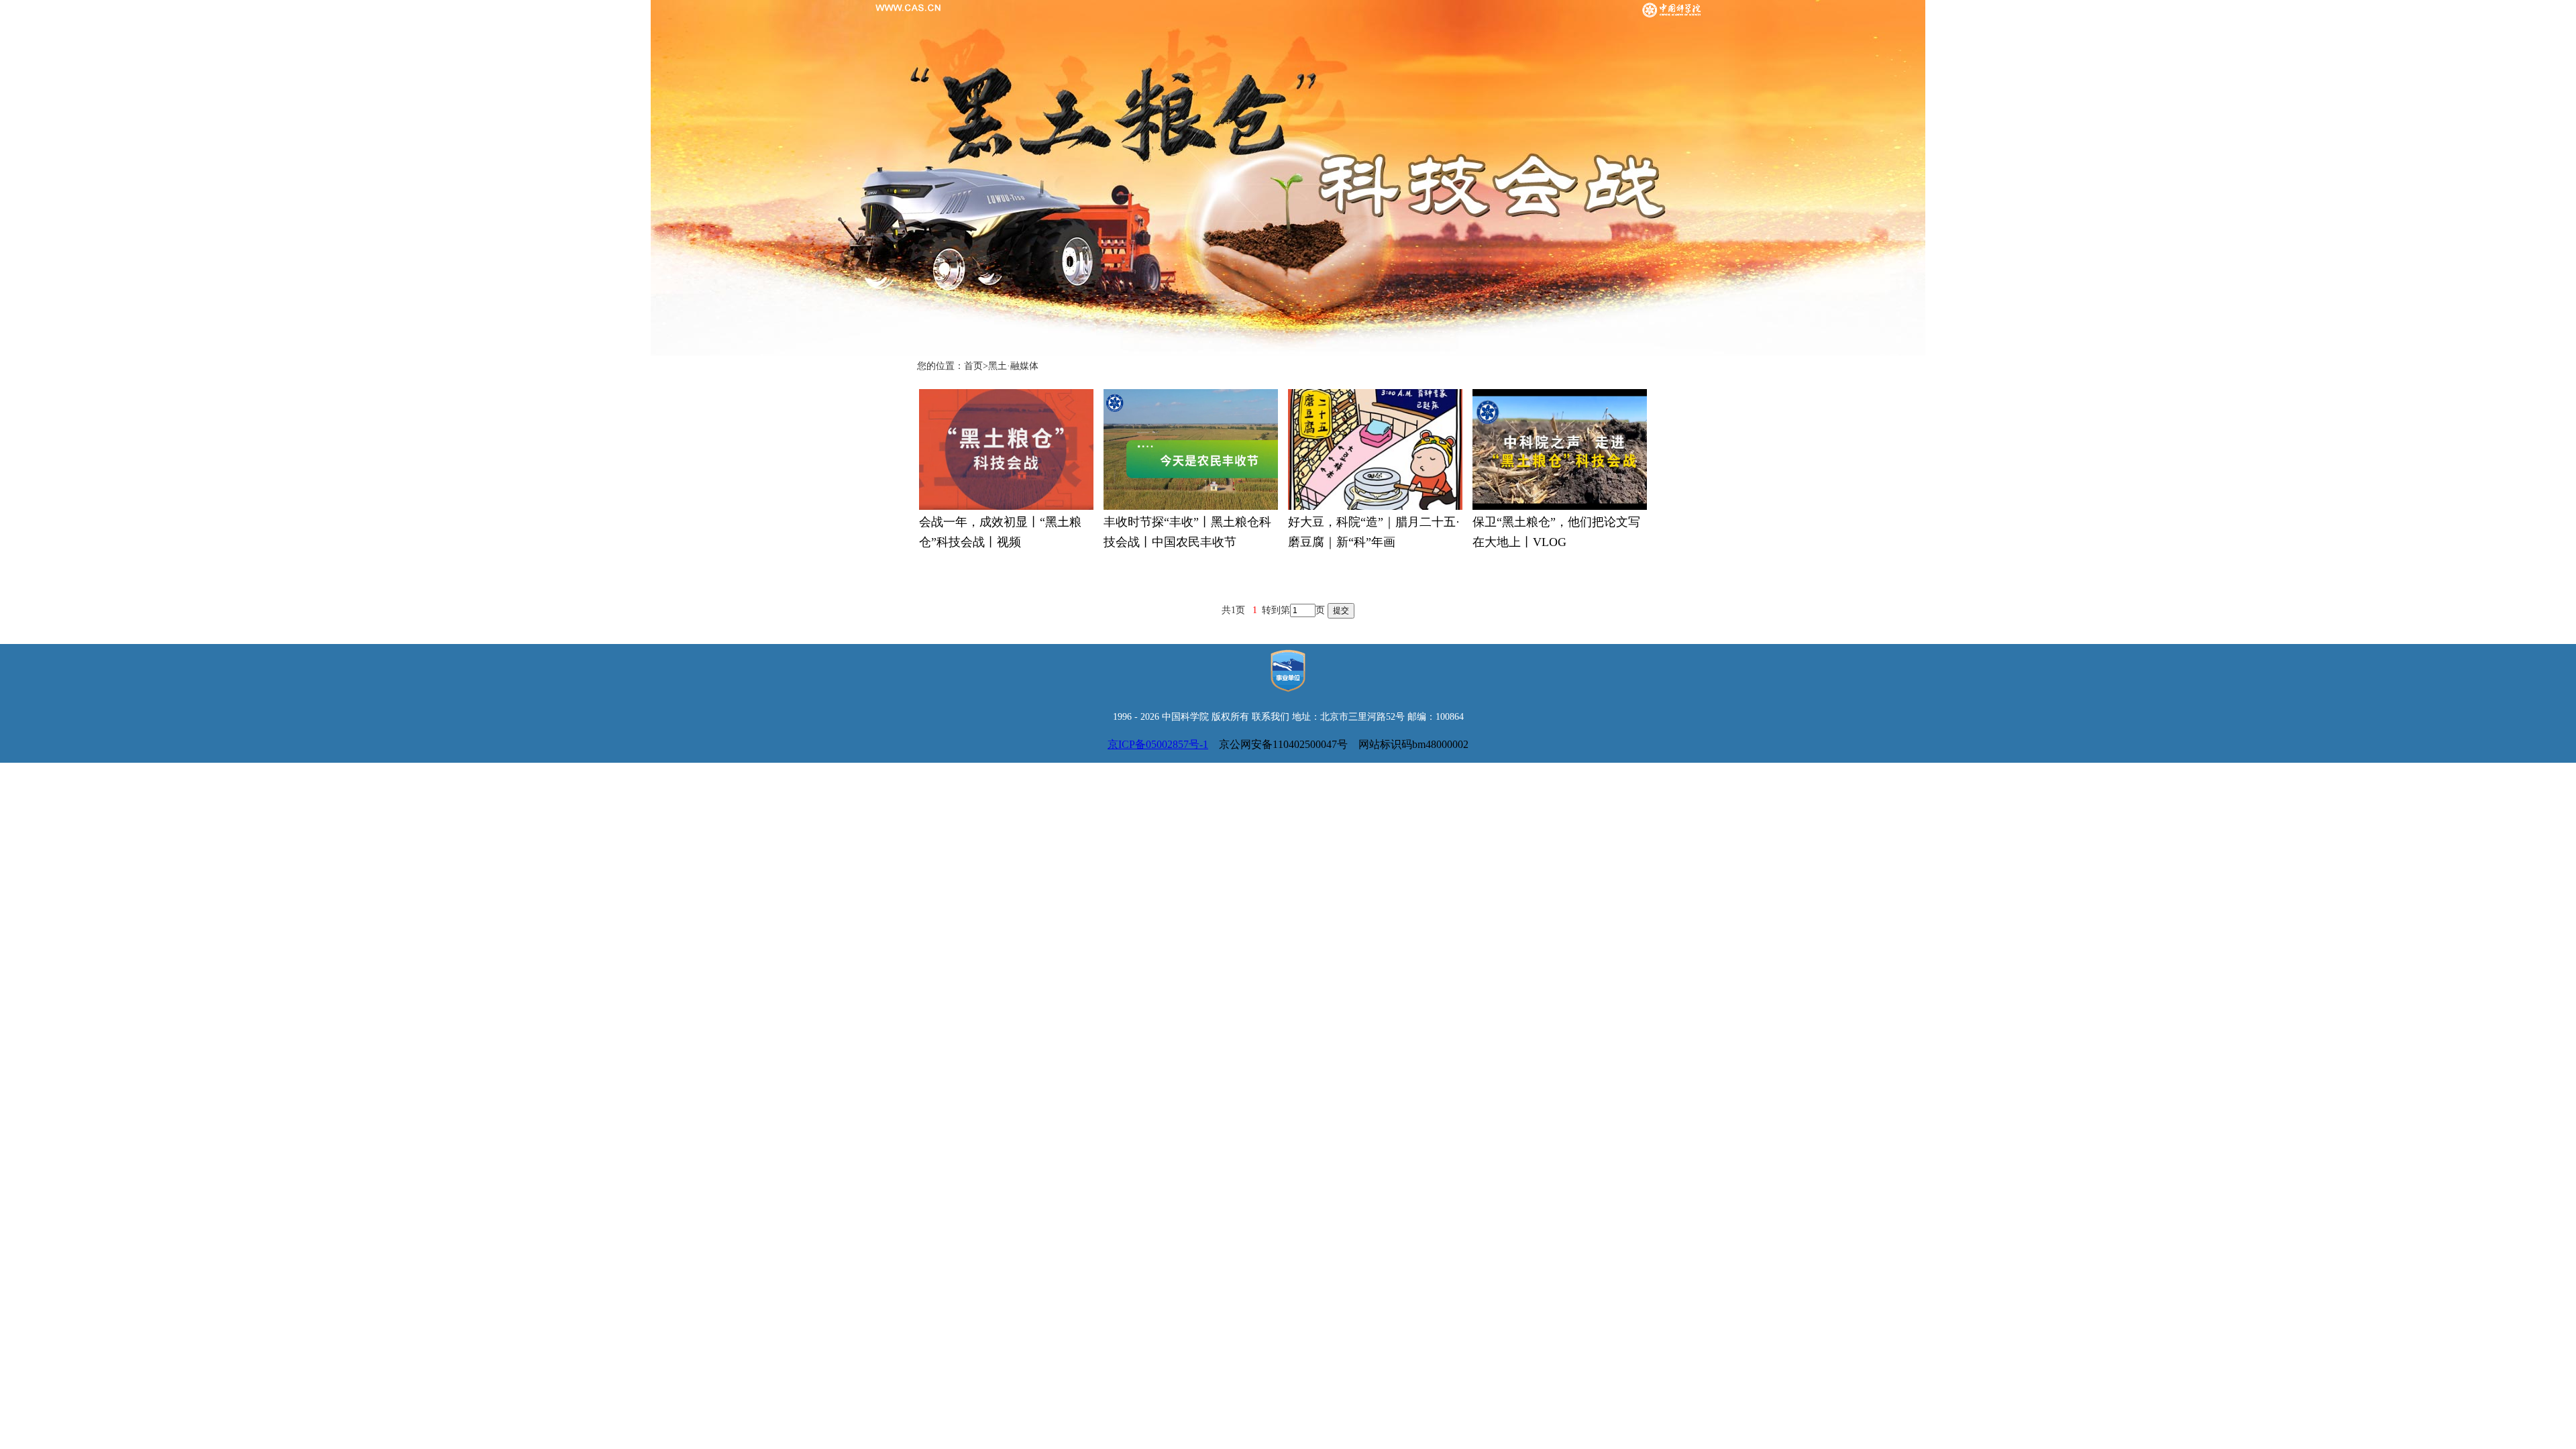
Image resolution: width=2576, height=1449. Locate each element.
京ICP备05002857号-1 (1158, 744)
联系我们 (1271, 717)
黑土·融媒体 (1013, 366)
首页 (973, 366)
